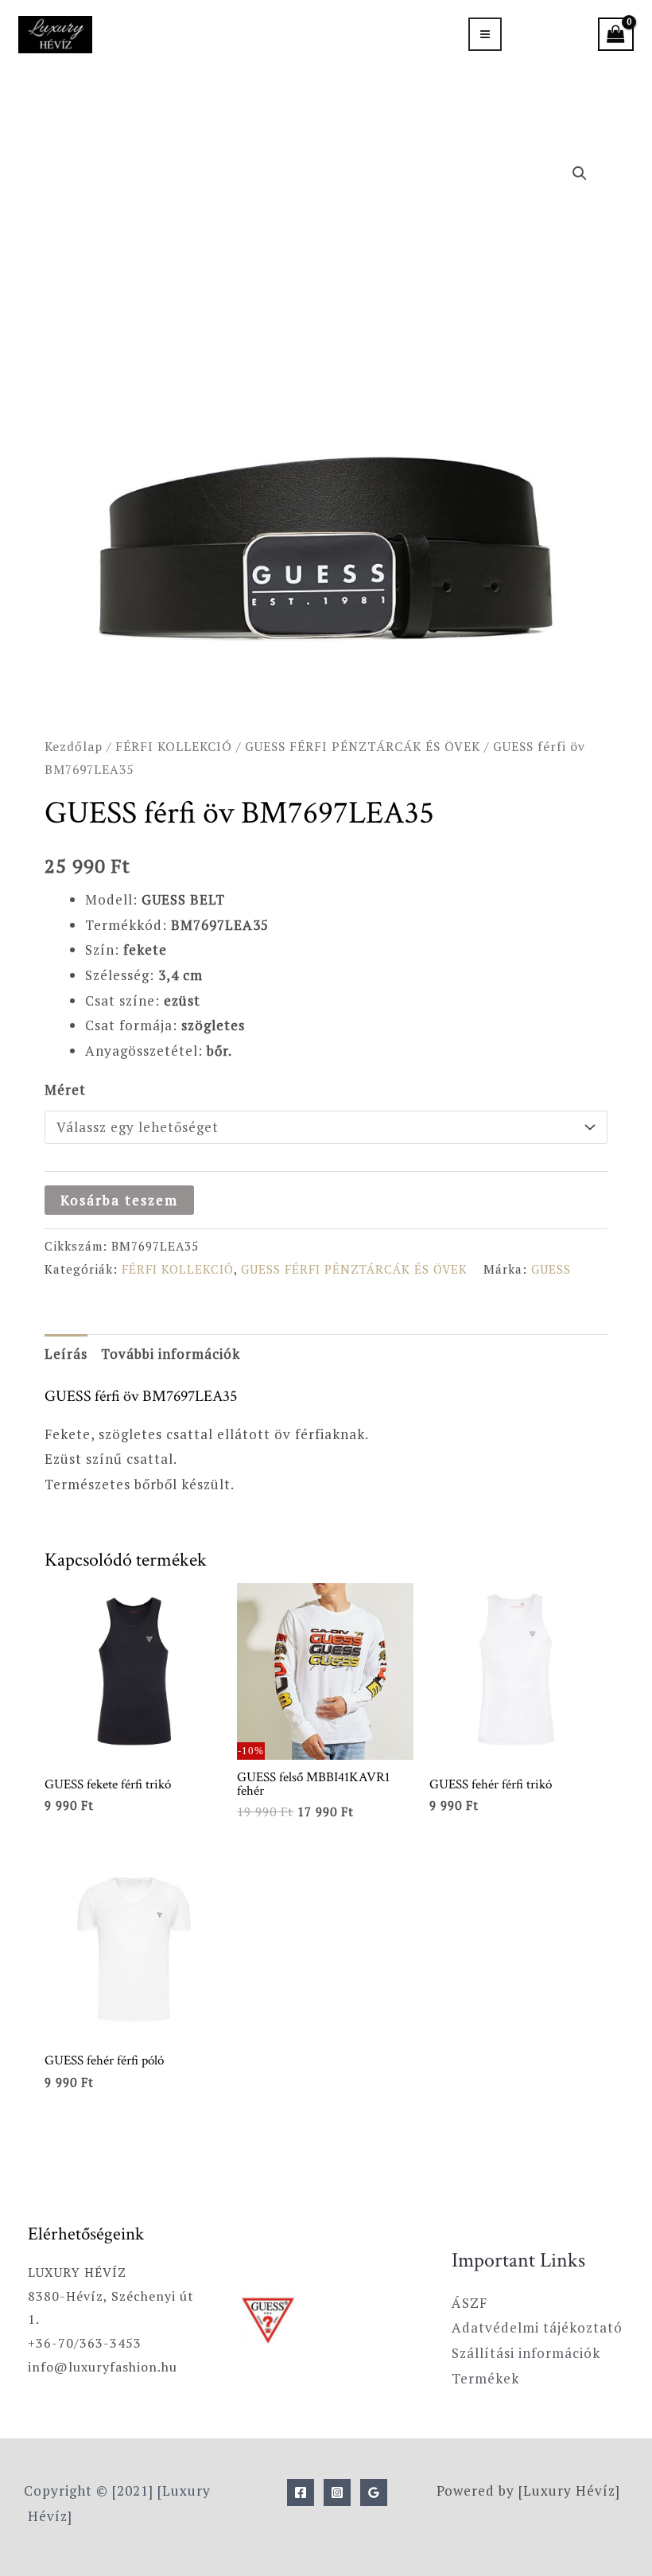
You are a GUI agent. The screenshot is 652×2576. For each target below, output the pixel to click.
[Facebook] (301, 2492)
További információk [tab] (171, 1354)
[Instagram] (337, 2492)
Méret (65, 1090)
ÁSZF (470, 2303)
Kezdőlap (74, 746)
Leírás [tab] (66, 1354)
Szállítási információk (526, 2353)
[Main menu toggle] (485, 34)
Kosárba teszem (119, 1200)
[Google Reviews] (374, 2492)
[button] (580, 173)
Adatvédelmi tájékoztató (537, 2327)
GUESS (551, 1269)
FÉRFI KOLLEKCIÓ (174, 746)
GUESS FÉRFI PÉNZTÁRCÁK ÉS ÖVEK (363, 746)
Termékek (485, 2378)
